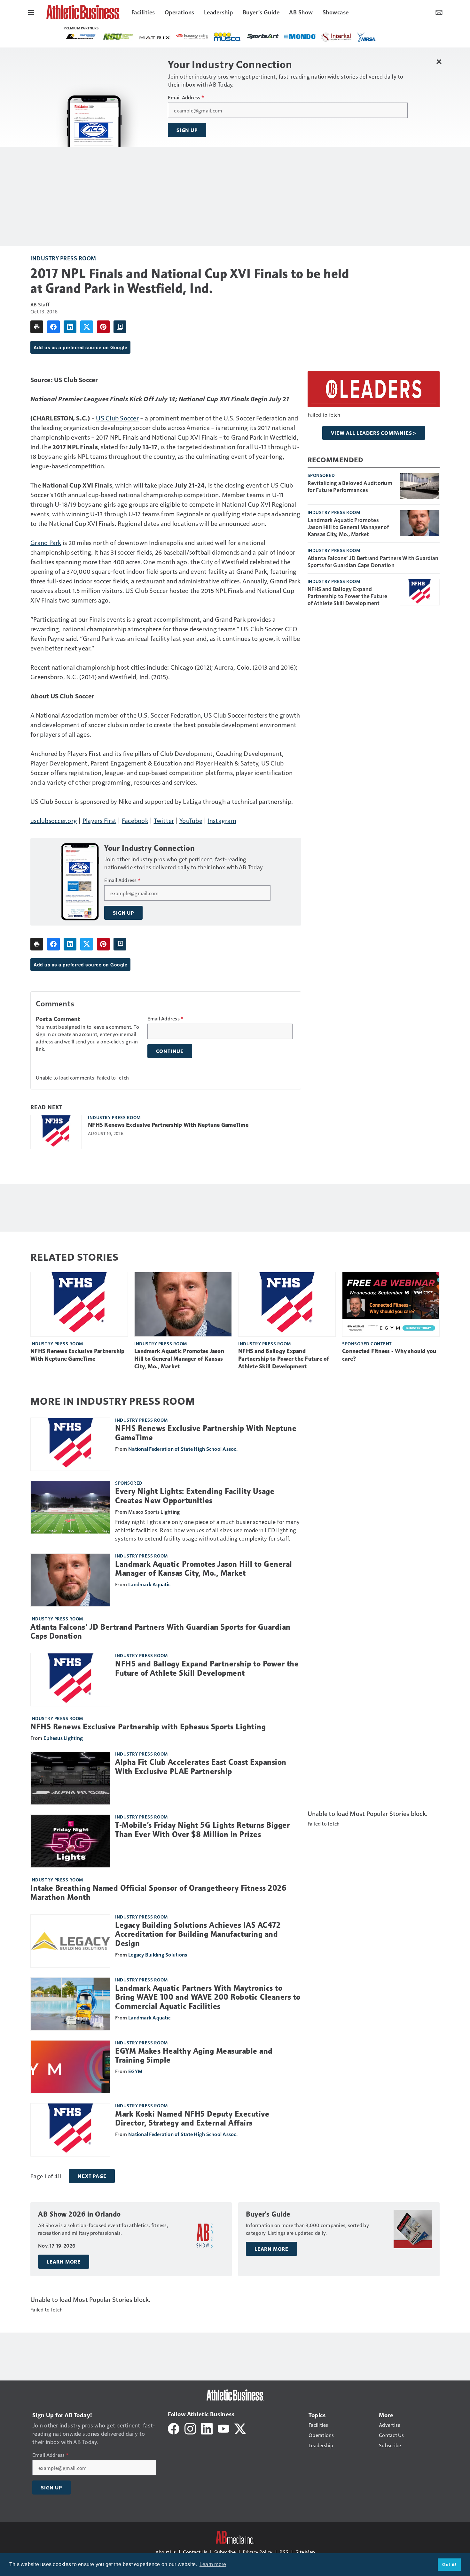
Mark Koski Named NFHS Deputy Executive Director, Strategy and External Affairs (192, 2119)
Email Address (186, 97)
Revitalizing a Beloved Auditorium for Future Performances (350, 486)
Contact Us (195, 2552)
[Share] (53, 327)
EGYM (135, 2071)
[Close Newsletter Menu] (439, 62)
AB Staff (40, 304)
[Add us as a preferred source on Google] (120, 327)
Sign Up (187, 130)
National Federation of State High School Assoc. (183, 1449)
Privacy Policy (258, 2552)
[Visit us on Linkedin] (207, 2428)
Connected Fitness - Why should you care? (389, 1355)
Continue (170, 1051)
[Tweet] (87, 327)
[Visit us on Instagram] (190, 2428)
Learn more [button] (213, 2564)
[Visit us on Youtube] (223, 2428)
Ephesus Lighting (63, 1738)
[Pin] (103, 327)
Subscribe (225, 2552)
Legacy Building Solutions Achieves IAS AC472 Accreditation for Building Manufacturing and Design (198, 1934)
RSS (284, 2552)
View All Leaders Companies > (374, 433)
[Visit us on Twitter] (240, 2428)
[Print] (37, 327)
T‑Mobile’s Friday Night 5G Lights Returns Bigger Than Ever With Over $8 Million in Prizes (202, 1830)
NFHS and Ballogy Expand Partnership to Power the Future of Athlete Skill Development (348, 596)
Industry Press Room (63, 258)
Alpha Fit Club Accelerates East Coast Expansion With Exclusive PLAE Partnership (201, 1767)
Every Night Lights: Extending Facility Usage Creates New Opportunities (195, 1496)
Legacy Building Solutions (158, 1954)
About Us (166, 2552)
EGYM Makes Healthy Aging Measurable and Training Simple (194, 2056)
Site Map (305, 2552)
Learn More (64, 2262)
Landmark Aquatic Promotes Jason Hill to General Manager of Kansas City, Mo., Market (348, 527)
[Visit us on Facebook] (174, 2428)
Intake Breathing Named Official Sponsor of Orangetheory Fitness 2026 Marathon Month (158, 1893)
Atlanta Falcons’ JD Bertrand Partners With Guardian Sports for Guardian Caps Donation (373, 561)
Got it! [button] (449, 2564)
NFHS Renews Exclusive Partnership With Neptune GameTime (168, 1125)
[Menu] (31, 12)
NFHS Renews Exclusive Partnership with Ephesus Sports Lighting (148, 1727)
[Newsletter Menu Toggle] (439, 12)
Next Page (92, 2176)
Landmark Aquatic (149, 1584)
